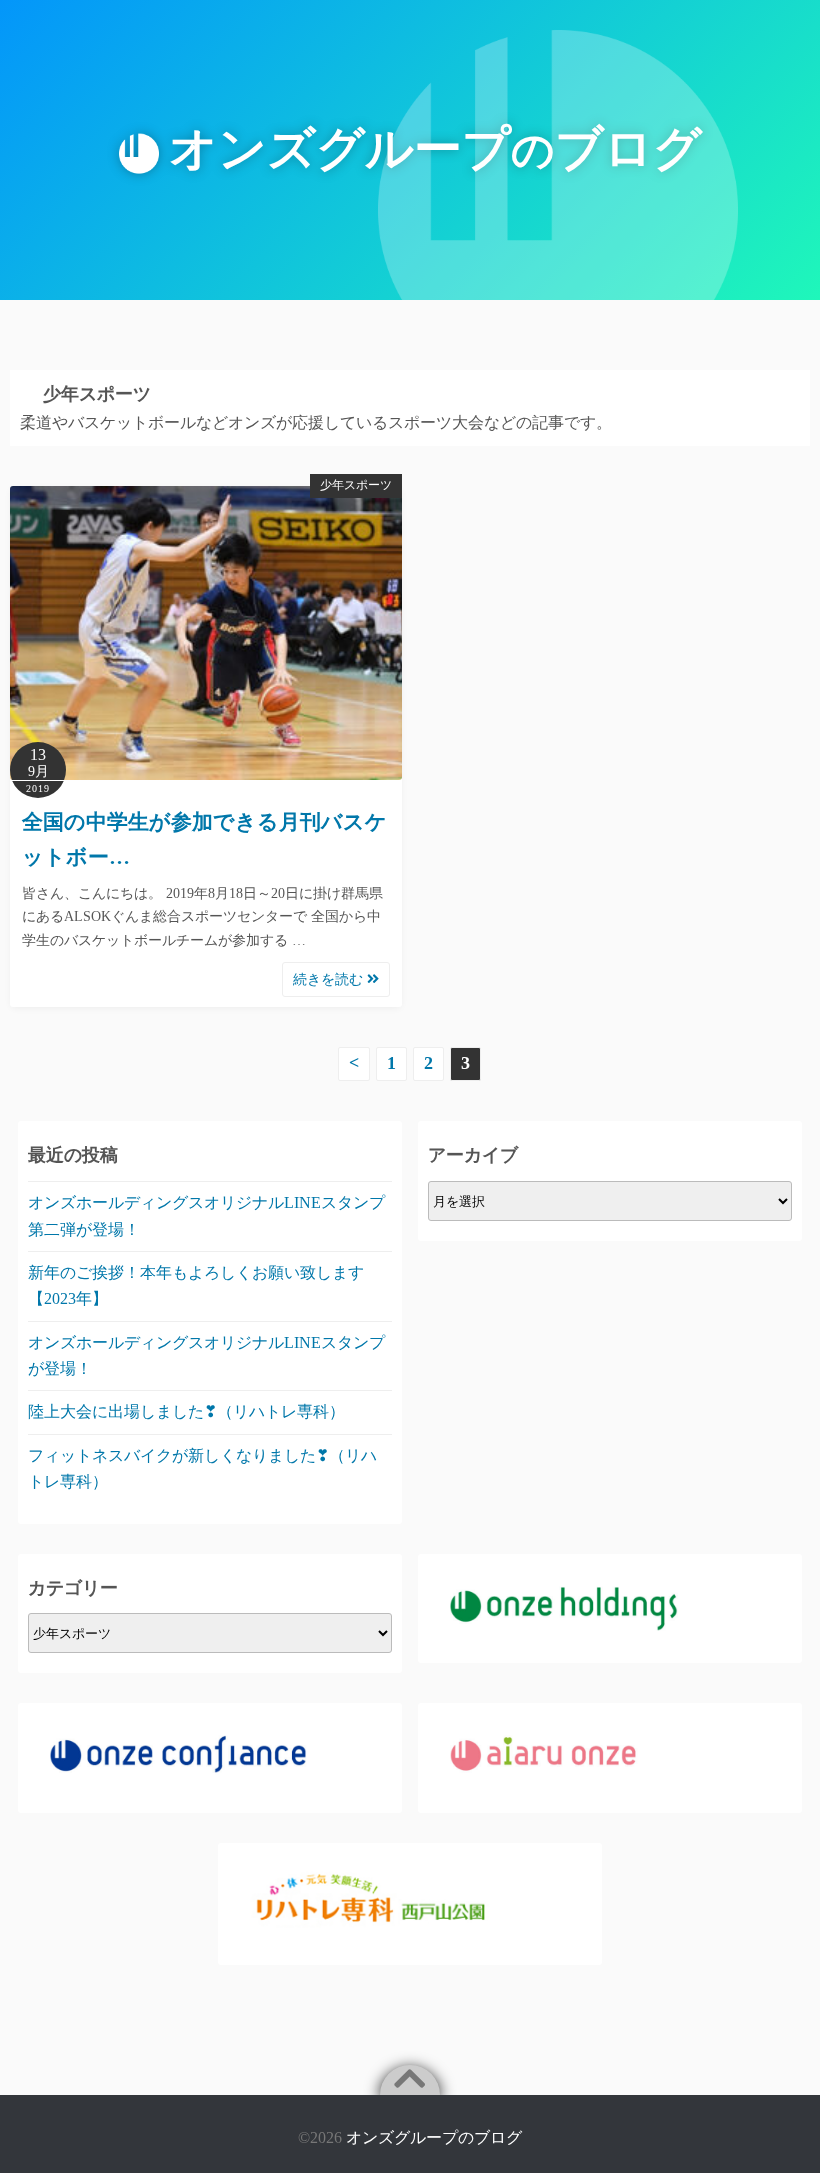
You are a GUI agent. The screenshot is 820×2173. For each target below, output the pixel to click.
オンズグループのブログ (434, 2137)
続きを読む (330, 979)
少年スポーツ (356, 485)
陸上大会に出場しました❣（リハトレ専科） (186, 1411)
